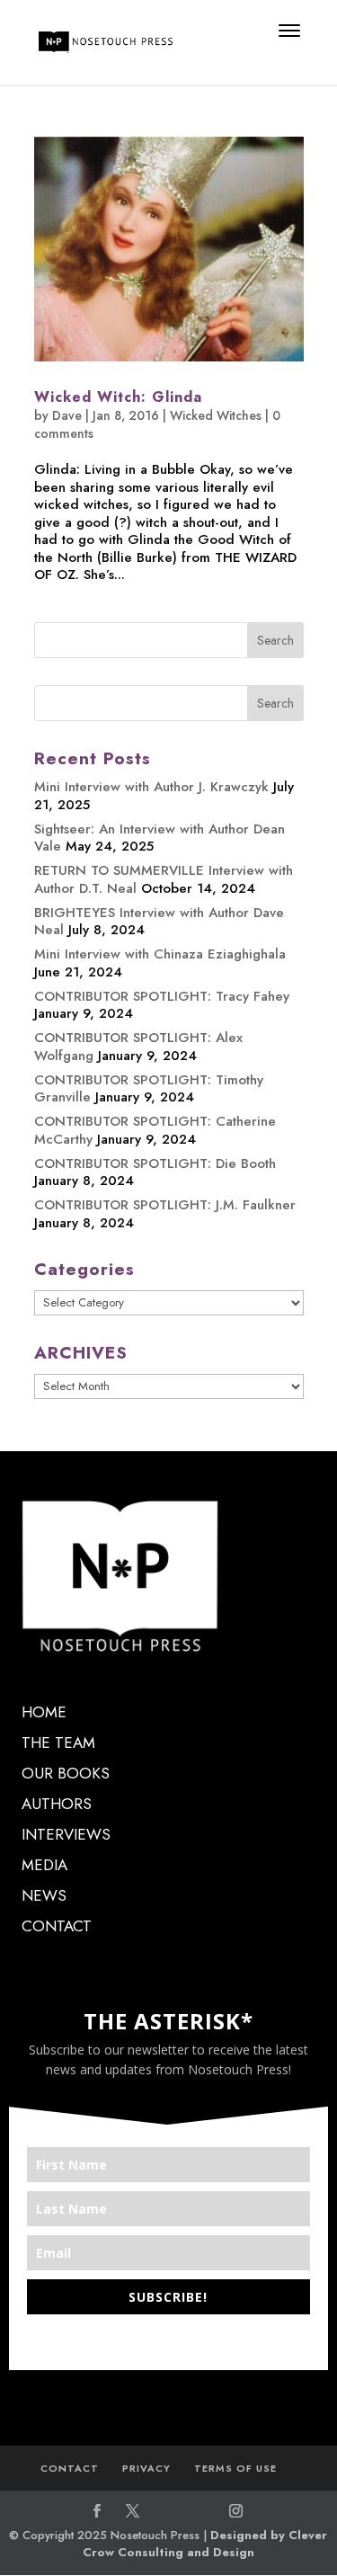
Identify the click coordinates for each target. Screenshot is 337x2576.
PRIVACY (146, 2468)
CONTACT (57, 1926)
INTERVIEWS (66, 1834)
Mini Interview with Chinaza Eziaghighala (160, 954)
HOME (44, 1712)
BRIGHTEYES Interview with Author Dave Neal (159, 922)
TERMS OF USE (235, 2468)
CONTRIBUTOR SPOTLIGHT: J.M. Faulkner (165, 1205)
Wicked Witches (216, 415)
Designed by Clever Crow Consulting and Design (205, 2544)
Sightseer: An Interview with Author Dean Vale (160, 838)
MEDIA (44, 1865)
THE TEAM (58, 1743)
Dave (67, 415)
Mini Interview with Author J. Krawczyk (151, 787)
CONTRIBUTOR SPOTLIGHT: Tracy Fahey (162, 996)
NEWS (44, 1895)
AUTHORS (57, 1804)
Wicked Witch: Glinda (118, 397)
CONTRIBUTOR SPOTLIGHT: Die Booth (155, 1163)
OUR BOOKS (66, 1773)
